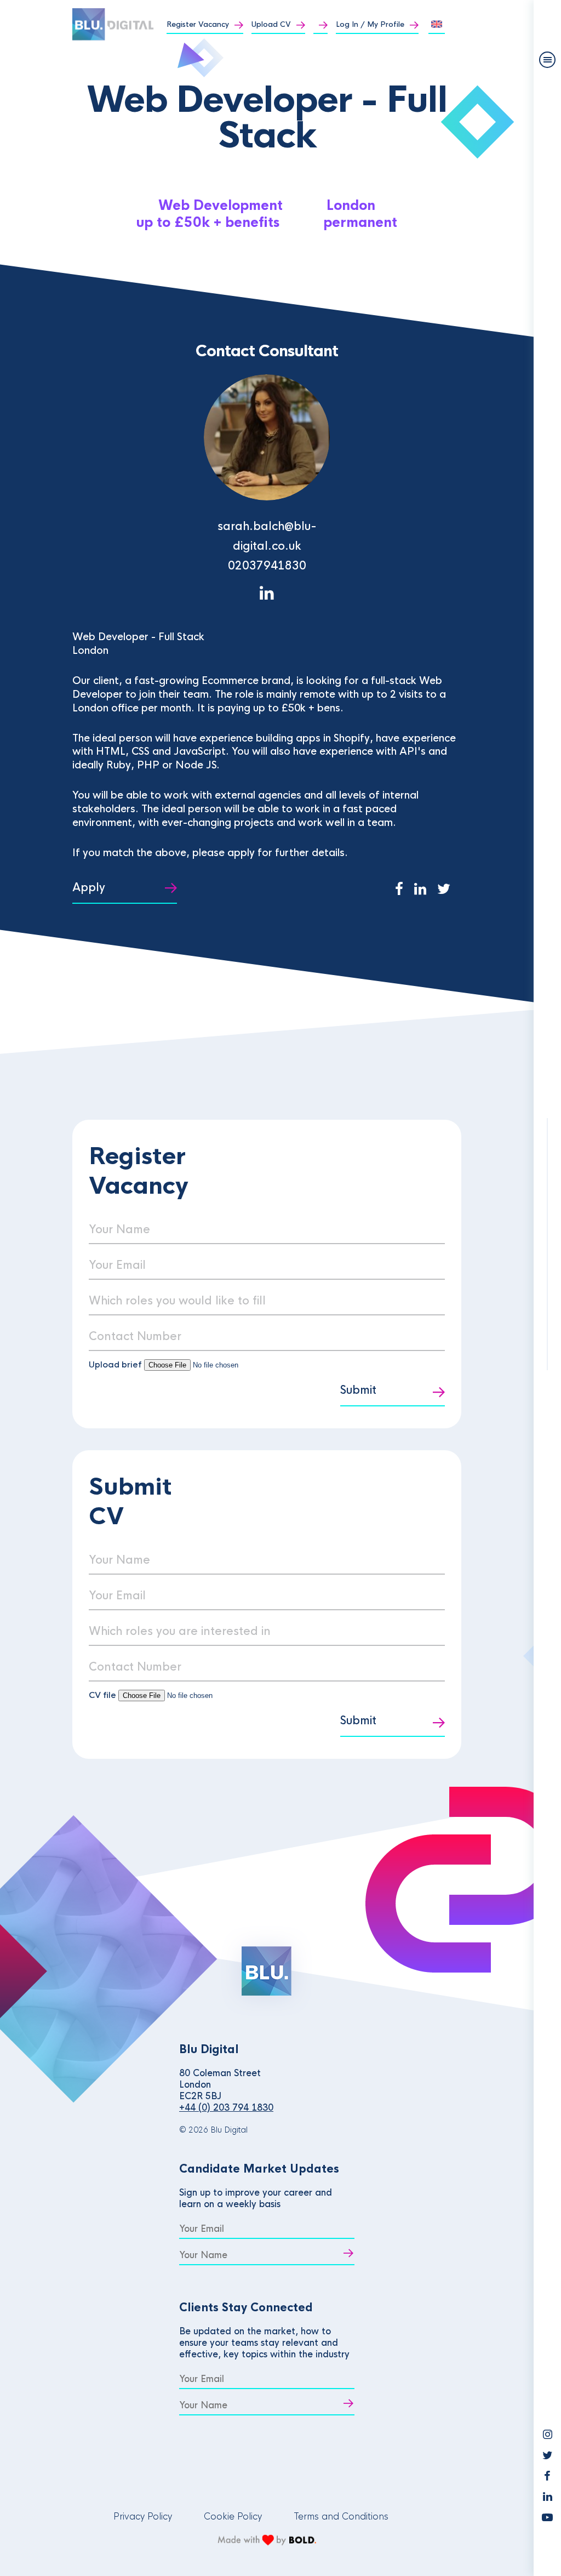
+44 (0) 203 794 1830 (226, 2108)
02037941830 (267, 566)
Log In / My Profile (370, 24)
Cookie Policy (233, 2517)
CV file (104, 1695)
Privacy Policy (143, 2517)
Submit (358, 1390)
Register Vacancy (198, 24)
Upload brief (115, 1364)
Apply (89, 888)
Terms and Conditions (341, 2517)
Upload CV (271, 24)
